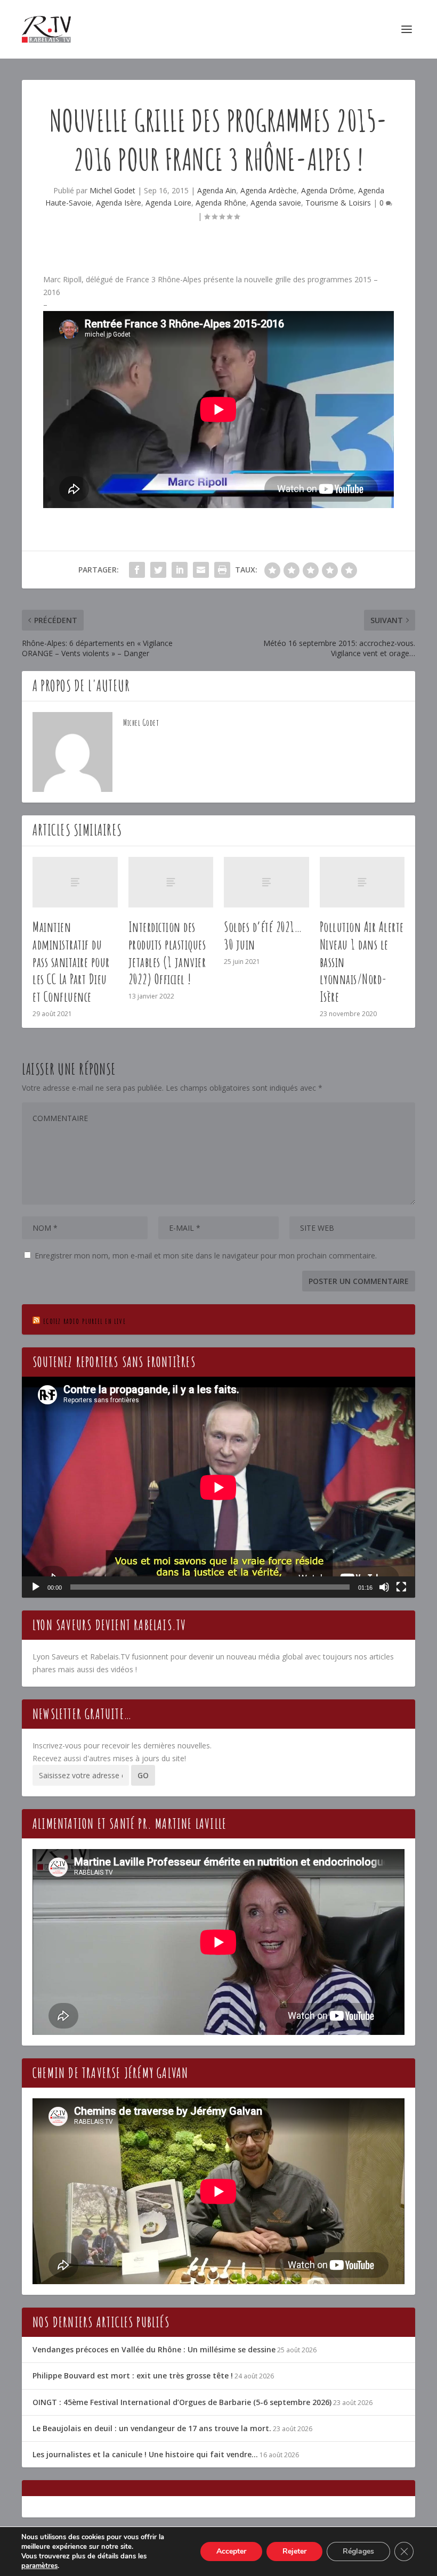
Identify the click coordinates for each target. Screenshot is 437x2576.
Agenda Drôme (327, 190)
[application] (218, 1487)
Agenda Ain (217, 190)
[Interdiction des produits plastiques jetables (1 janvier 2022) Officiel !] (171, 882)
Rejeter (294, 2551)
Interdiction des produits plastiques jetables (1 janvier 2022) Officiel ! (167, 953)
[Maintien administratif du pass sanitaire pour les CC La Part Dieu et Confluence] (75, 882)
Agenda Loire (168, 203)
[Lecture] (36, 1587)
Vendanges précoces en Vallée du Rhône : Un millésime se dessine (154, 2349)
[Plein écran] (401, 1587)
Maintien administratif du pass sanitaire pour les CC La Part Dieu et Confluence (71, 962)
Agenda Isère (119, 203)
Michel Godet (112, 190)
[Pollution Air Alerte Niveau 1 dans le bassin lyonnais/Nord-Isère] (362, 882)
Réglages (358, 2551)
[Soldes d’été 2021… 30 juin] (266, 882)
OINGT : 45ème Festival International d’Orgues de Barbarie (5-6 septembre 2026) (182, 2402)
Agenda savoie (276, 203)
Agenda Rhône (221, 203)
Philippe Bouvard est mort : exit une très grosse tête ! (133, 2375)
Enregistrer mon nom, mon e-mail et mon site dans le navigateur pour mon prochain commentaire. (206, 1256)
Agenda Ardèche (269, 190)
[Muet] (384, 1587)
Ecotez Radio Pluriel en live (84, 1321)
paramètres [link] (39, 2566)
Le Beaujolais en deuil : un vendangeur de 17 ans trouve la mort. (152, 2428)
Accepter (231, 2551)
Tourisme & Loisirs (338, 203)
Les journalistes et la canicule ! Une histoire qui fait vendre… (145, 2454)
